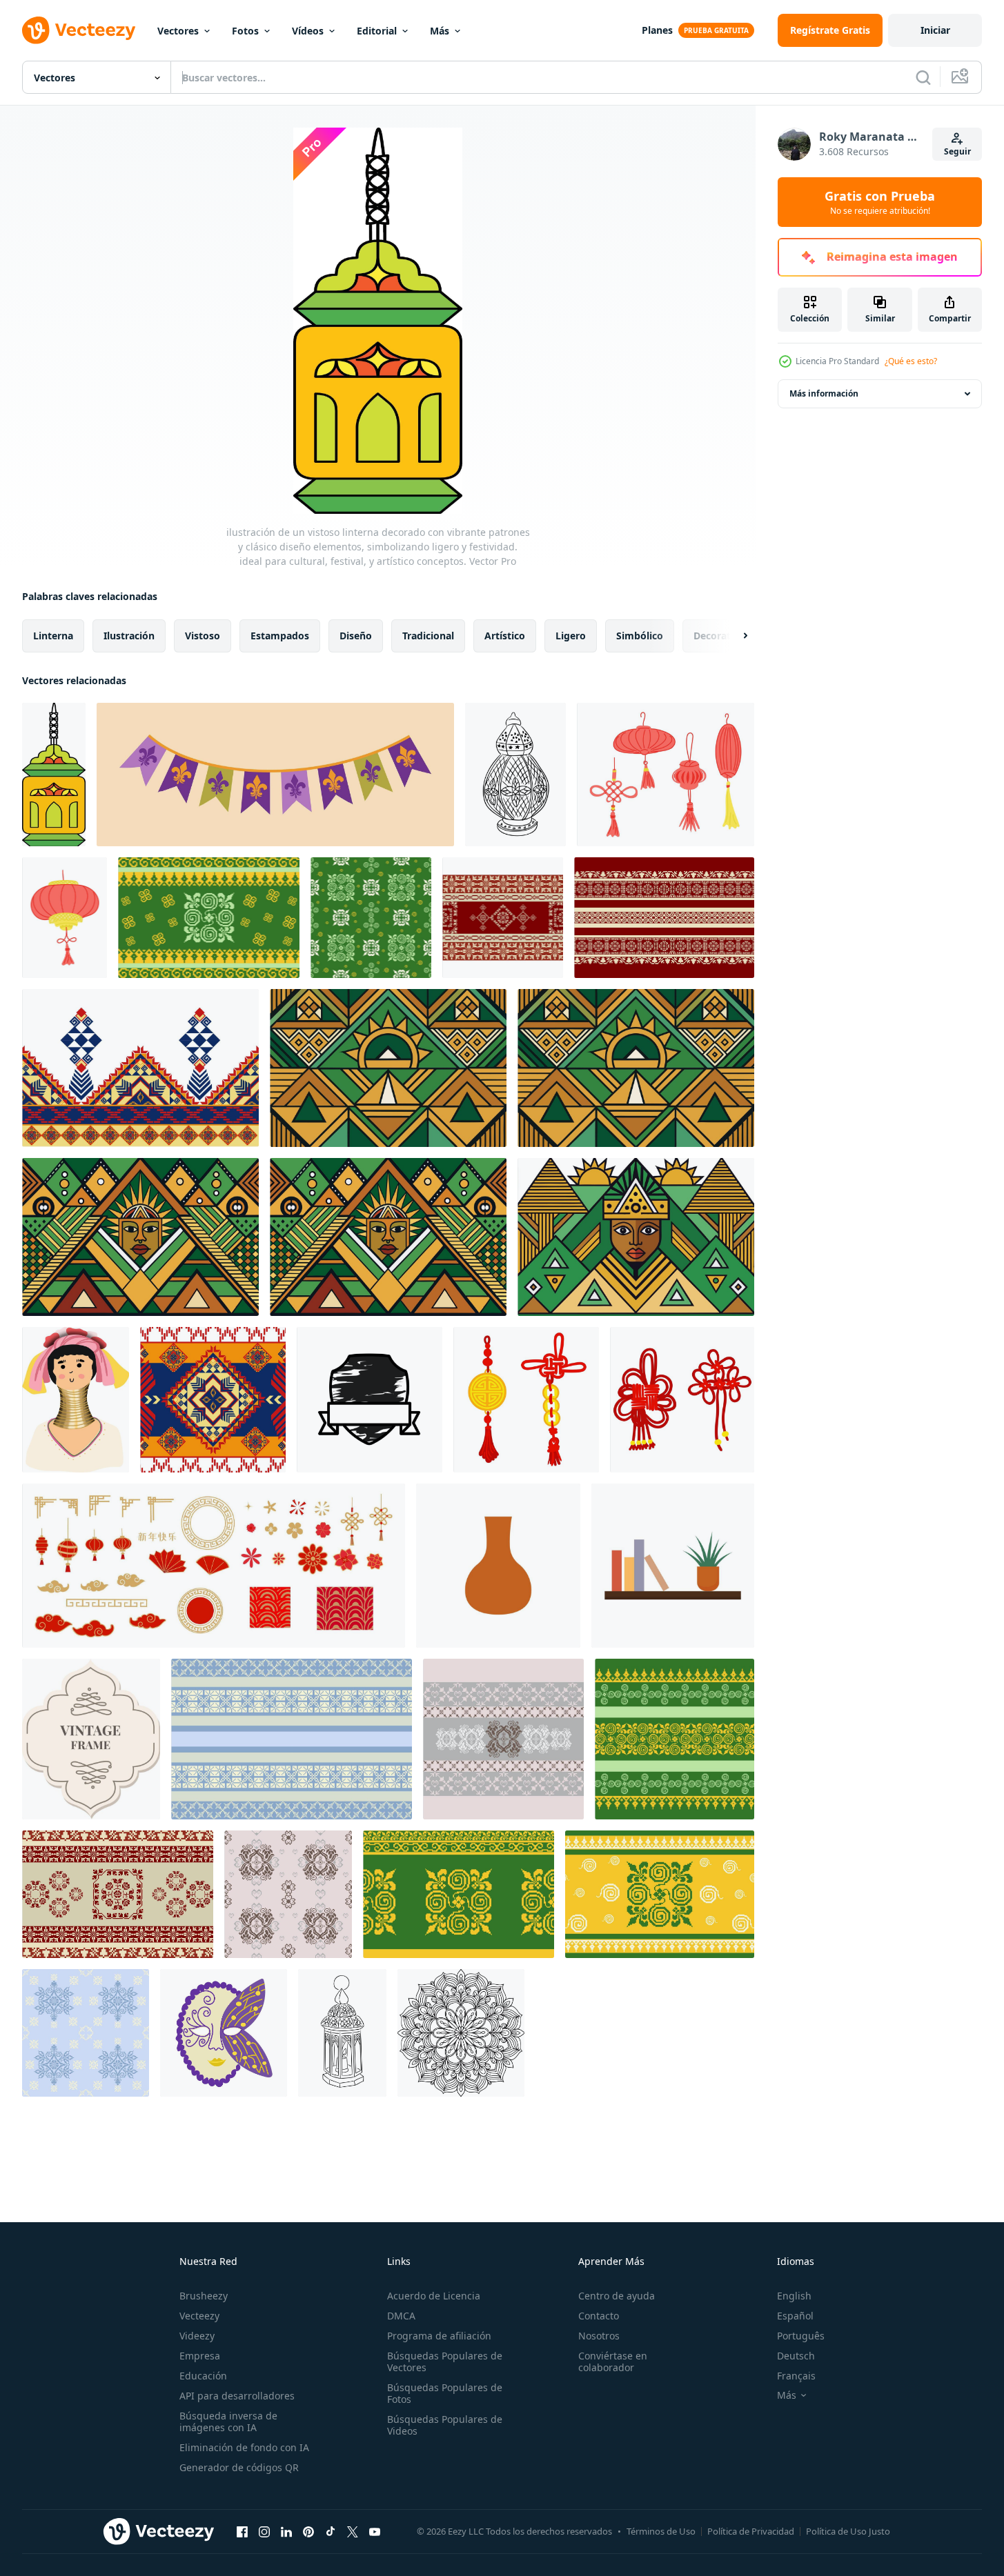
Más (440, 31)
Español (795, 2316)
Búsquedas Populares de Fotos (445, 2393)
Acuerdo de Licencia (434, 2296)
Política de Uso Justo (848, 2531)
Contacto (599, 2316)
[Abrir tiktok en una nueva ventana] (331, 2531)
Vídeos (308, 31)
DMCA (401, 2316)
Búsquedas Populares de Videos (445, 2425)
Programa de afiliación (439, 2336)
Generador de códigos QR (239, 2467)
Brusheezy (204, 2296)
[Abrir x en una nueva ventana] (353, 2531)
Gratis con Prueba (880, 202)
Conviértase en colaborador (613, 2362)
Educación (203, 2376)
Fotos (245, 31)
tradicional (428, 636)
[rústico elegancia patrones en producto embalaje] (86, 2033)
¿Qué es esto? (911, 361)
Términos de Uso (661, 2531)
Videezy (197, 2336)
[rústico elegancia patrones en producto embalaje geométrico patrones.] (292, 1739)
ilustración (129, 636)
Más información (824, 393)
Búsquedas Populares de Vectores (445, 2362)
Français (796, 2376)
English (794, 2296)
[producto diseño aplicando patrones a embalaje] (209, 918)
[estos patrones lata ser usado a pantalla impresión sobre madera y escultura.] (660, 1894)
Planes (657, 30)
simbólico (640, 636)
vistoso (203, 636)
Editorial (377, 31)
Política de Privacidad (751, 2531)
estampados (280, 636)
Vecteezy (199, 2316)
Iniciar (935, 30)
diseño (356, 636)
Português (801, 2336)
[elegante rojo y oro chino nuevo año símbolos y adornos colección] (214, 1566)
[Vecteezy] (79, 30)
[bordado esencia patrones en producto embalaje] (503, 1739)
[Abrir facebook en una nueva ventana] (242, 2531)
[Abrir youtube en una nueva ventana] (375, 2531)
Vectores (178, 31)
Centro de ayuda (617, 2296)
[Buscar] (923, 77)
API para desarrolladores (237, 2396)
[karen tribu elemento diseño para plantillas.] (76, 1400)
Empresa (200, 2356)
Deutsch (796, 2356)
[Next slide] (734, 636)
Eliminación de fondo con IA (244, 2447)
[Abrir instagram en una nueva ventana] (264, 2531)
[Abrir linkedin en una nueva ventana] (286, 2531)
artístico (505, 636)
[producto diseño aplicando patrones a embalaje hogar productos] (675, 1739)
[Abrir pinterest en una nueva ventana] (308, 2531)
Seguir (957, 151)
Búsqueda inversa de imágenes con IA (228, 2422)
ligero (571, 636)
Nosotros (599, 2336)
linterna (53, 636)
